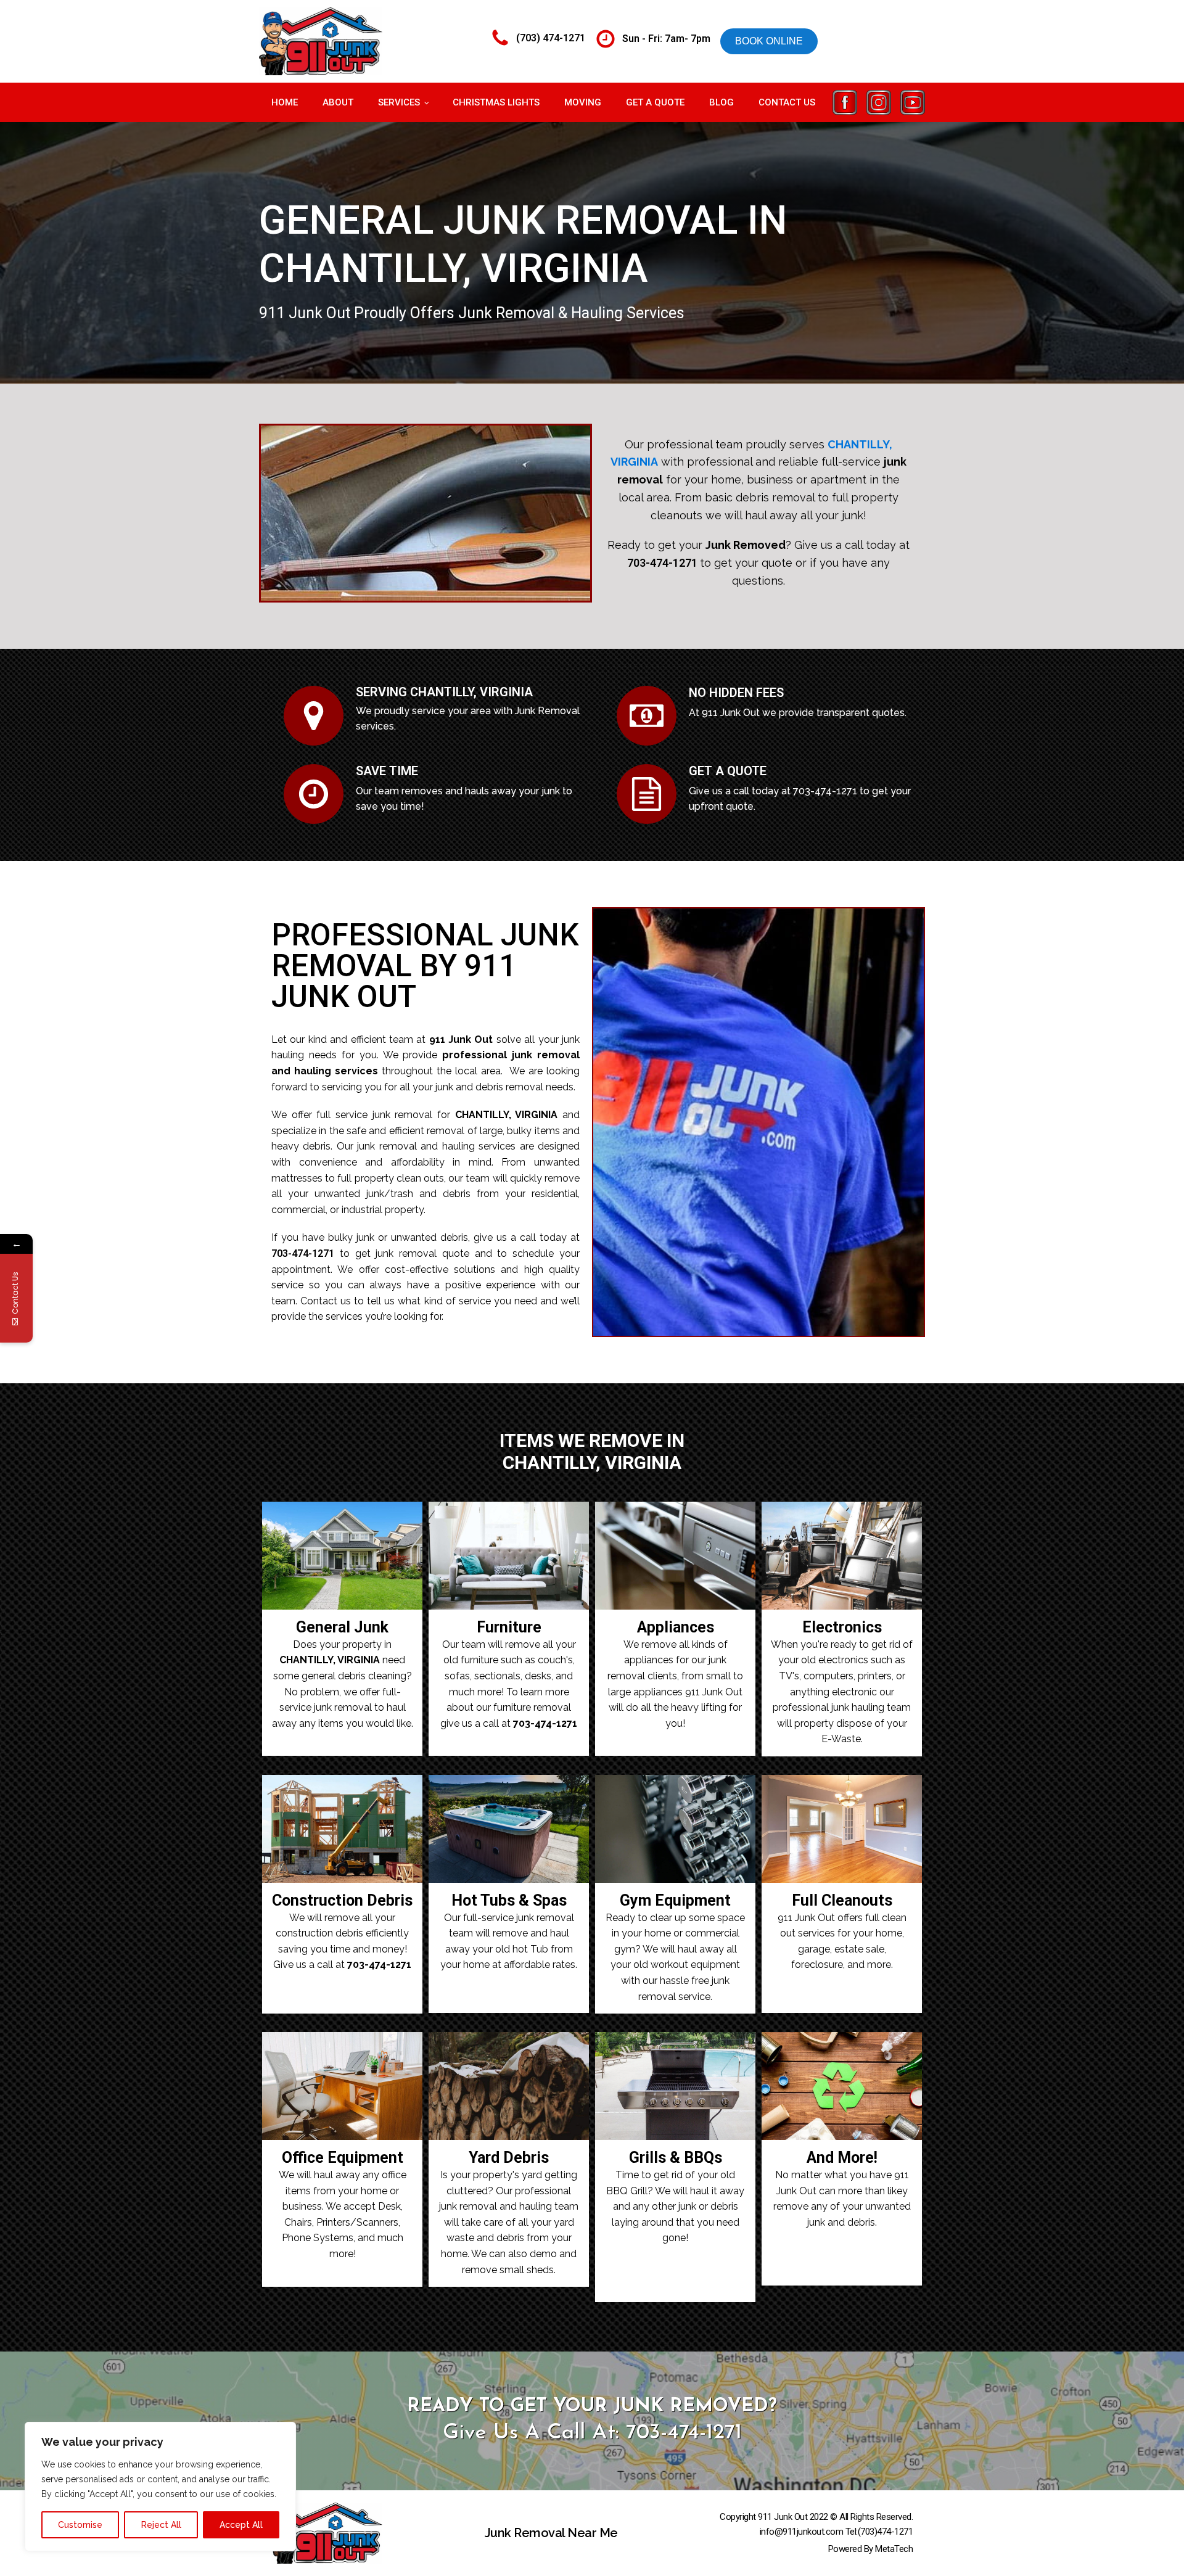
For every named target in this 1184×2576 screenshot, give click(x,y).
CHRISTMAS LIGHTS (496, 102)
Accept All (241, 2525)
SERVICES (399, 102)
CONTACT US (787, 102)
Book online (769, 41)
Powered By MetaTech (871, 2549)
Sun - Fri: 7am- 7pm (666, 39)
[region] (160, 2487)
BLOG (721, 102)
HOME (285, 102)
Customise (80, 2525)
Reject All (161, 2525)
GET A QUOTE (655, 102)
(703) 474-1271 (551, 38)
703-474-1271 (662, 563)
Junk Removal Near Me (551, 2533)
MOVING (583, 102)
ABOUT (338, 102)
